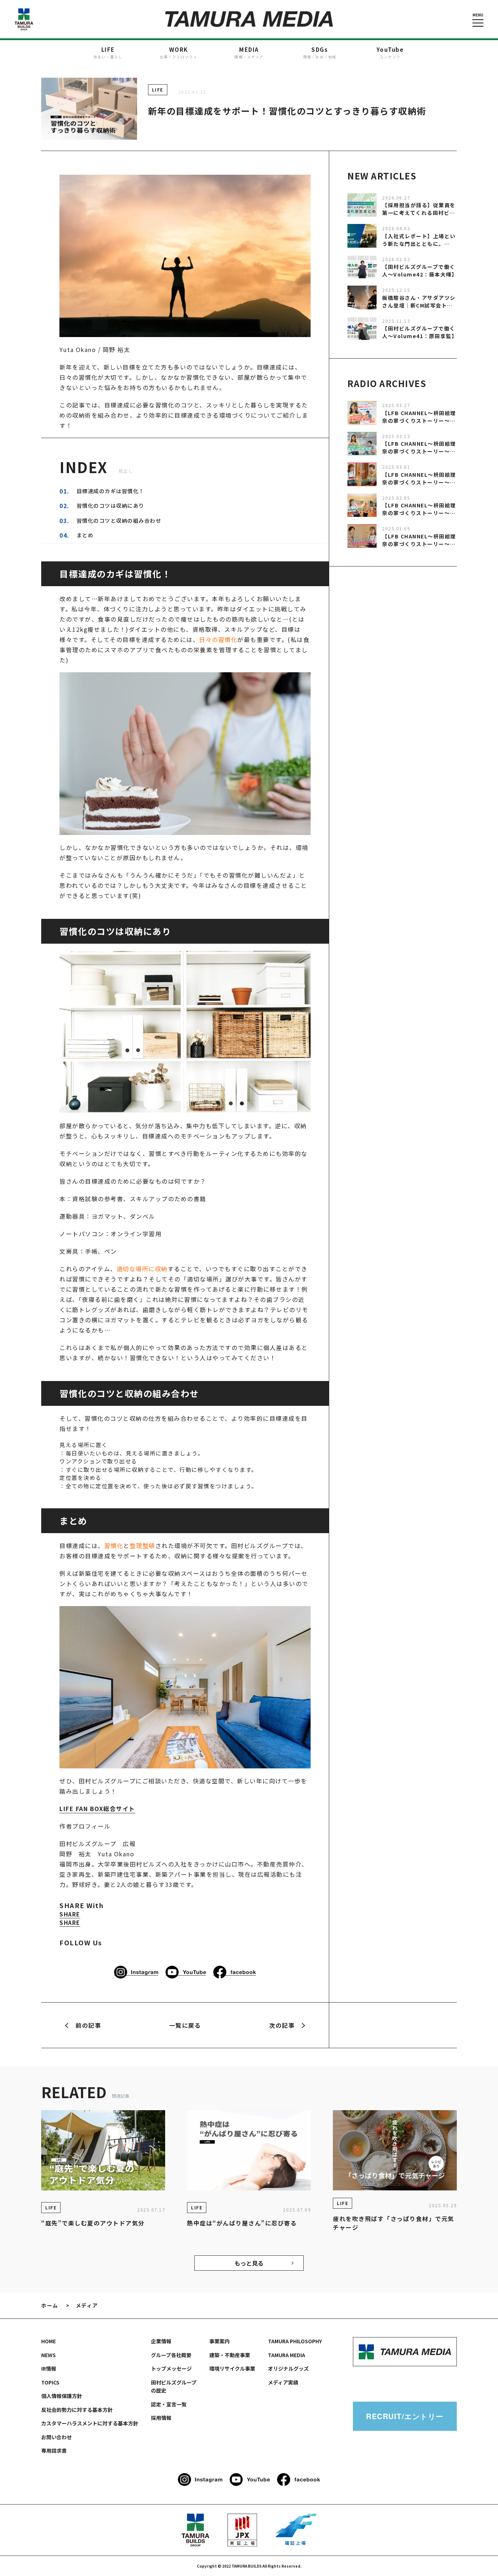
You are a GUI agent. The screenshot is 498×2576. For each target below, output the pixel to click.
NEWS (48, 2355)
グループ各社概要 (171, 2355)
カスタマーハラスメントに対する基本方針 (90, 2423)
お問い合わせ (57, 2437)
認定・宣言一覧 (169, 2404)
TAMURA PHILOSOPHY (295, 2341)
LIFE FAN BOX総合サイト (97, 1809)
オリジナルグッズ (288, 2368)
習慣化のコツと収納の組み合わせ (119, 520)
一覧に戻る (185, 2025)
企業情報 (161, 2341)
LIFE (158, 90)
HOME (48, 2341)
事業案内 (219, 2341)
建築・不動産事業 (230, 2355)
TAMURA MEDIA (287, 2355)
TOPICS (50, 2382)
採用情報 (161, 2418)
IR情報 (49, 2368)
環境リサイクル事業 (232, 2368)
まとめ (85, 535)
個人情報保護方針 (62, 2396)
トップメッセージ (171, 2368)
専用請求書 (54, 2451)
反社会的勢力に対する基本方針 (77, 2410)
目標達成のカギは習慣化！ (110, 491)
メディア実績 (283, 2382)
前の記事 (88, 2025)
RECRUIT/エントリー (405, 2416)
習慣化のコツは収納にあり (110, 505)
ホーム (50, 2305)
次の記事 (282, 2025)
